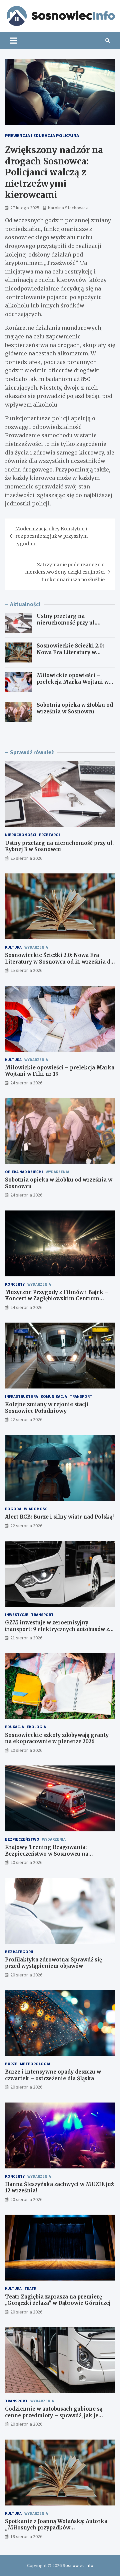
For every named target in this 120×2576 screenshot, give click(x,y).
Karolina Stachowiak (68, 208)
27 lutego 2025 (25, 208)
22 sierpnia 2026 (26, 1419)
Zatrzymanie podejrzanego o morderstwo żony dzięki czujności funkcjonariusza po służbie (65, 572)
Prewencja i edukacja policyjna (42, 135)
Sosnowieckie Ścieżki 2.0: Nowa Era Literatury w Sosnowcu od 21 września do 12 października (74, 655)
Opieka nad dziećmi (24, 1172)
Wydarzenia (36, 947)
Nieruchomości (21, 835)
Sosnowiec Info (78, 2565)
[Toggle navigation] (13, 41)
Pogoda (13, 1509)
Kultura (13, 947)
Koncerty (15, 1284)
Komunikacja (54, 1396)
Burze (11, 2064)
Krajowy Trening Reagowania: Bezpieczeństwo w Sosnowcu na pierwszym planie (47, 1854)
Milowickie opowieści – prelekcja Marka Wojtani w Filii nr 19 (73, 682)
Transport (81, 1396)
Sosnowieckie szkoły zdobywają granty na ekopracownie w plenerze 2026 (57, 1738)
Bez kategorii (19, 1952)
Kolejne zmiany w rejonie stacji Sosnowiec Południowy (47, 1408)
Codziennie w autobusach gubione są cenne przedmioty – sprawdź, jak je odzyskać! (54, 2415)
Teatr (30, 2288)
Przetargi (49, 835)
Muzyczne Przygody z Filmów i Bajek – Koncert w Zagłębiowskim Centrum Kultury (57, 1299)
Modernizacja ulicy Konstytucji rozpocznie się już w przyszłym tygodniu (51, 536)
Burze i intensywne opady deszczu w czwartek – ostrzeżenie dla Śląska (53, 2075)
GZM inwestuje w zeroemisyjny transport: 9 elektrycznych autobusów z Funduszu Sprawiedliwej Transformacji (58, 1629)
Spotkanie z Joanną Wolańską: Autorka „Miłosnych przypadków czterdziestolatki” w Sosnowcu (56, 2528)
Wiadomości (36, 1509)
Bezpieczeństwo (22, 1839)
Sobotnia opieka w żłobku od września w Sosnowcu (75, 708)
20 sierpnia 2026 (26, 1750)
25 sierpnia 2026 (26, 858)
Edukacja (14, 1727)
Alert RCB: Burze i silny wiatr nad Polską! (59, 1517)
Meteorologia (35, 2064)
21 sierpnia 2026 (26, 1638)
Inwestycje (17, 1615)
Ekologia (36, 1727)
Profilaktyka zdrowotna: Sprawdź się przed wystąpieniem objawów (53, 1963)
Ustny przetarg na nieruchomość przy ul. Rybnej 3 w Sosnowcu (66, 623)
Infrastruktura (21, 1396)
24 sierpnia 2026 (26, 1083)
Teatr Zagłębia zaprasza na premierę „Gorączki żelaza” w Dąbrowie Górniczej (58, 2300)
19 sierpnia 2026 (26, 2536)
